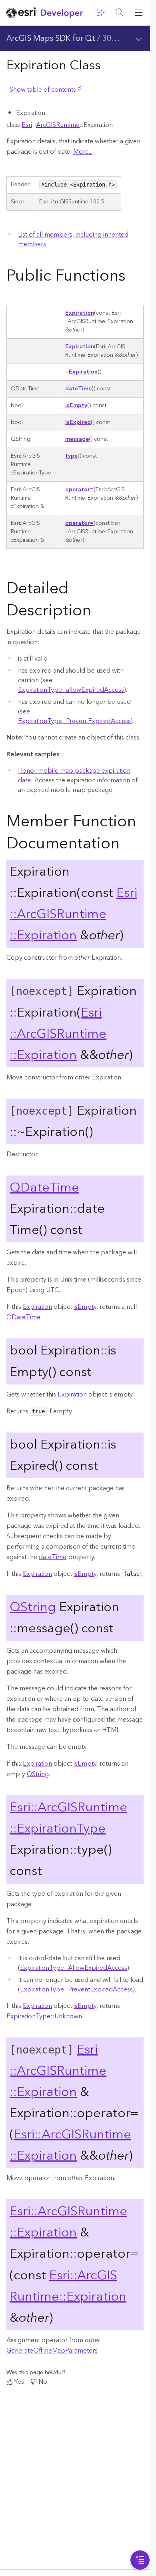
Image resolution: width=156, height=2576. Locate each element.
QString (33, 1607)
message (77, 439)
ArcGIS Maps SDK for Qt (51, 38)
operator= (79, 490)
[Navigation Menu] (140, 2560)
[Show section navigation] (139, 38)
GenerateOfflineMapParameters (52, 2351)
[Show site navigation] (139, 13)
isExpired (78, 422)
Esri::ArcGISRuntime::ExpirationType (68, 1818)
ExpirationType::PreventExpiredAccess (74, 721)
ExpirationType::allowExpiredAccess (71, 690)
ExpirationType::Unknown (44, 2016)
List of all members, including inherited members (73, 239)
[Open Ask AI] (100, 13)
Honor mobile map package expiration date (74, 776)
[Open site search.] (120, 13)
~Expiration (81, 372)
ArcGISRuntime (58, 125)
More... (83, 152)
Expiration (80, 313)
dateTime (78, 389)
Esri (27, 125)
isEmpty (76, 406)
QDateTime (44, 1188)
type (71, 456)
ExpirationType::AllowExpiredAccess (74, 1968)
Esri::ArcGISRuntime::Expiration (73, 914)
